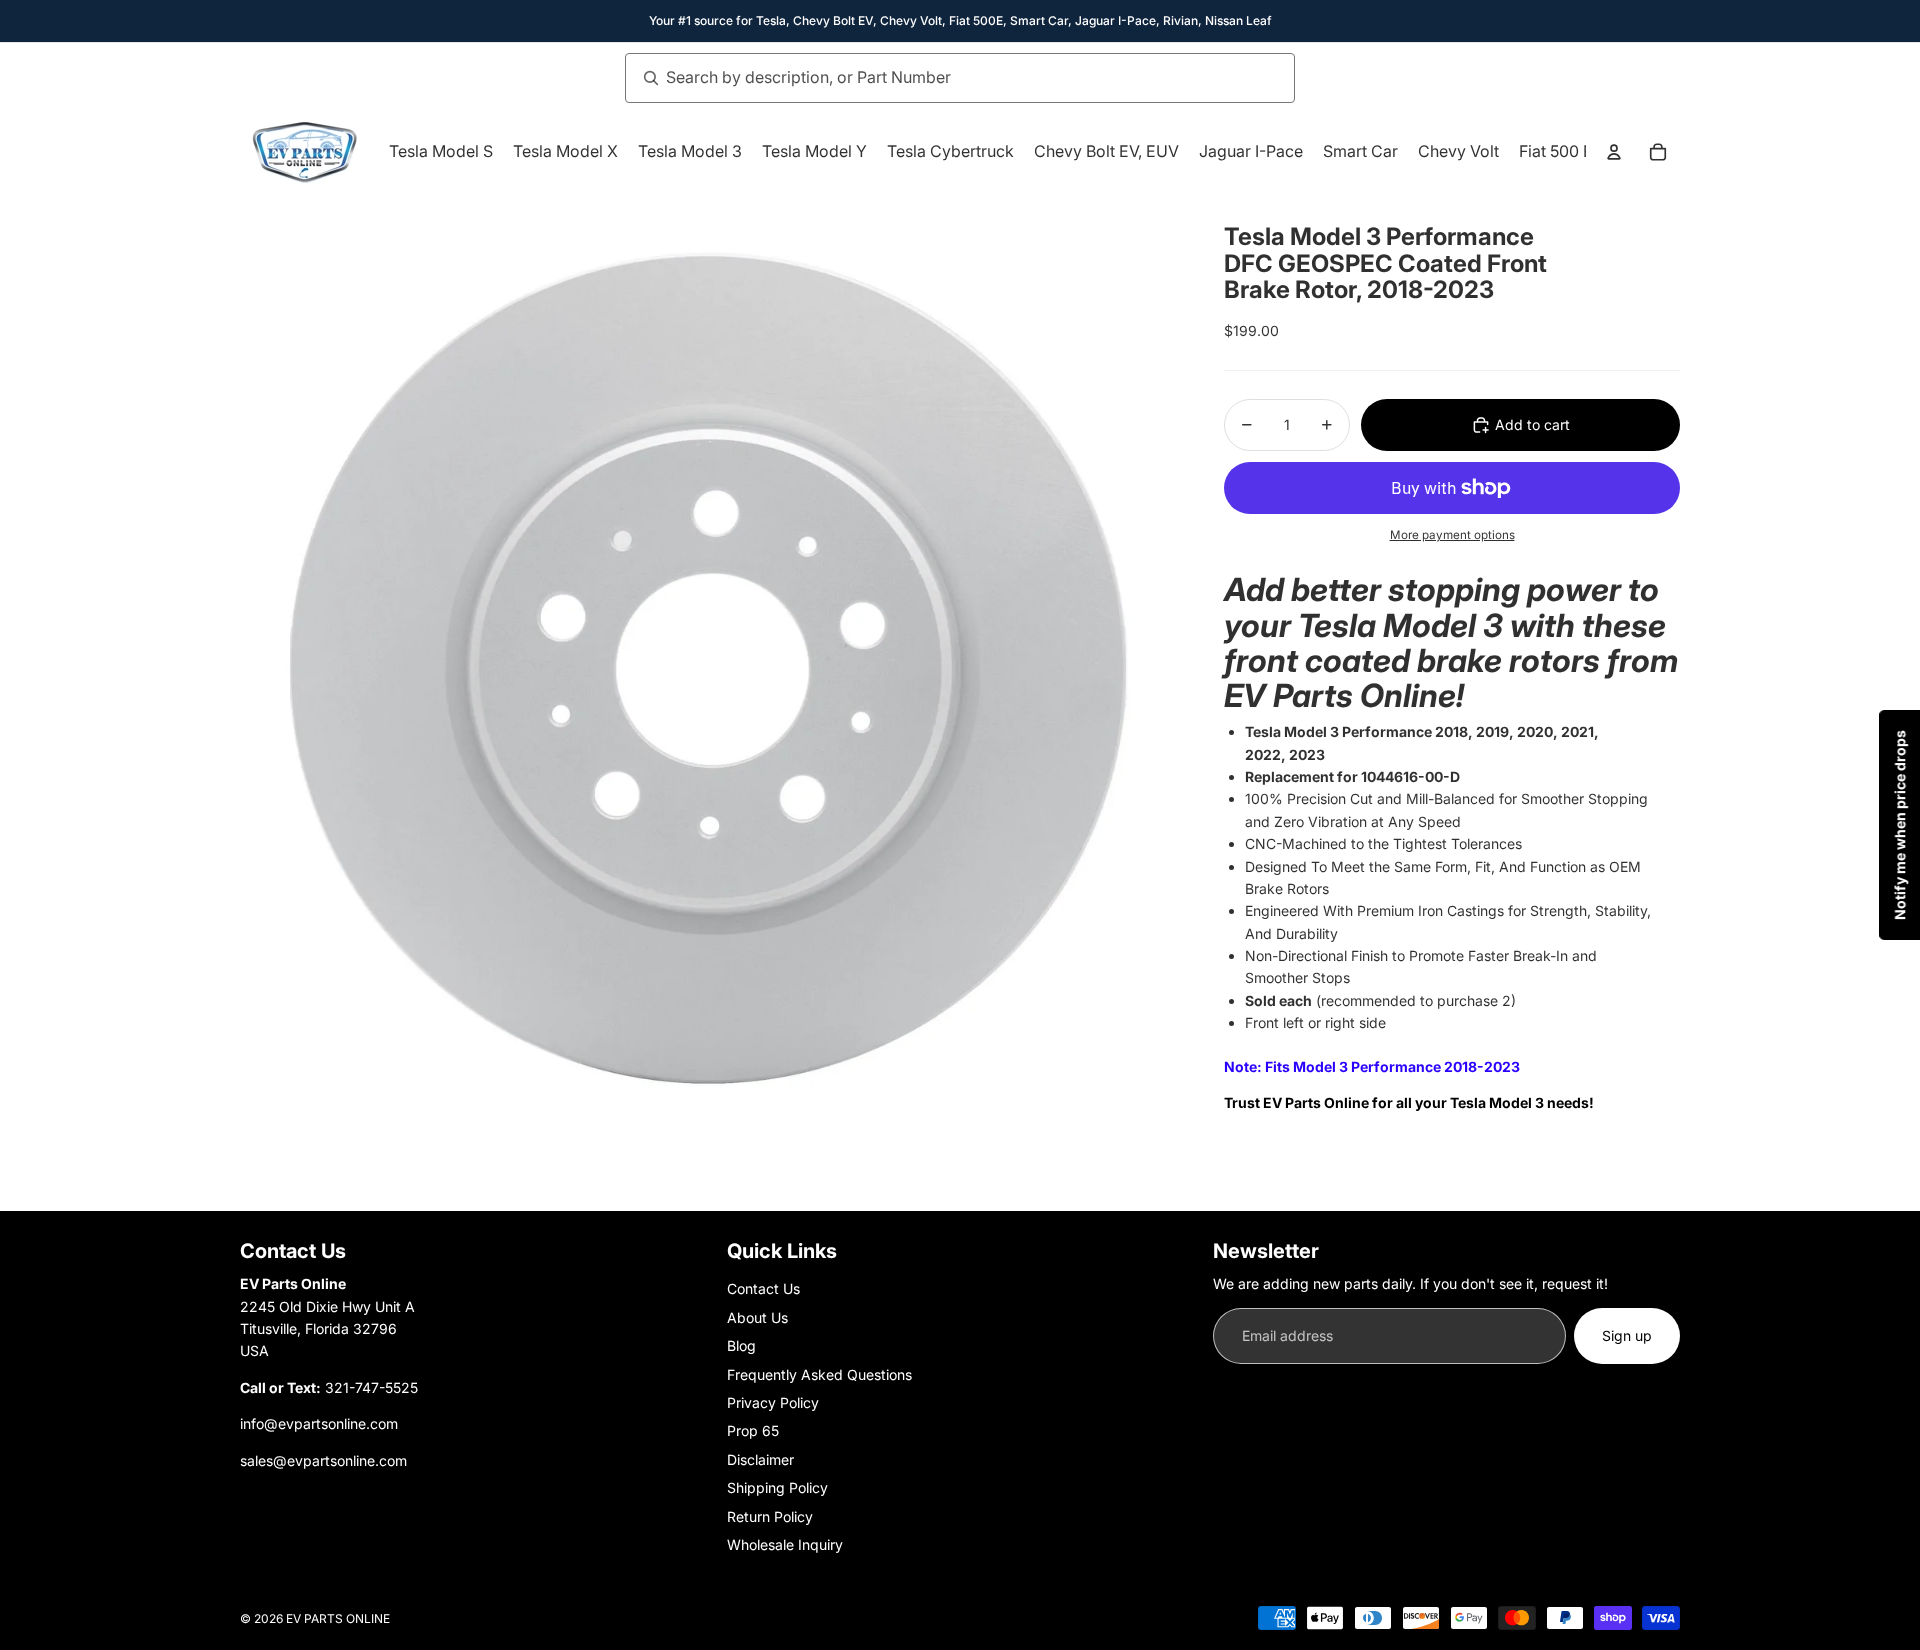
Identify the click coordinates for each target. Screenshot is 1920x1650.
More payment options (1452, 535)
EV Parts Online (338, 1618)
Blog (741, 1345)
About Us (757, 1317)
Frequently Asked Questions (819, 1374)
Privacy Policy (773, 1402)
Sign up (1627, 1335)
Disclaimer (760, 1459)
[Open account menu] (1614, 152)
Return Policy (770, 1516)
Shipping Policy (777, 1487)
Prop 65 (753, 1430)
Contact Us (763, 1288)
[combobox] (938, 78)
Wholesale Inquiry (785, 1544)
